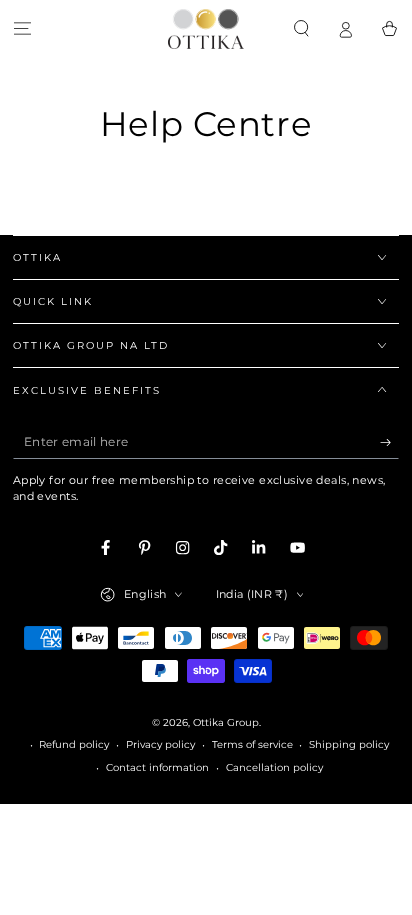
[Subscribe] (390, 442)
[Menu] (22, 28)
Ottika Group (226, 722)
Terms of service (252, 744)
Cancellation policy (274, 767)
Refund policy (74, 744)
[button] (301, 28)
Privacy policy (160, 744)
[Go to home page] (206, 29)
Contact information (157, 767)
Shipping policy (349, 744)
